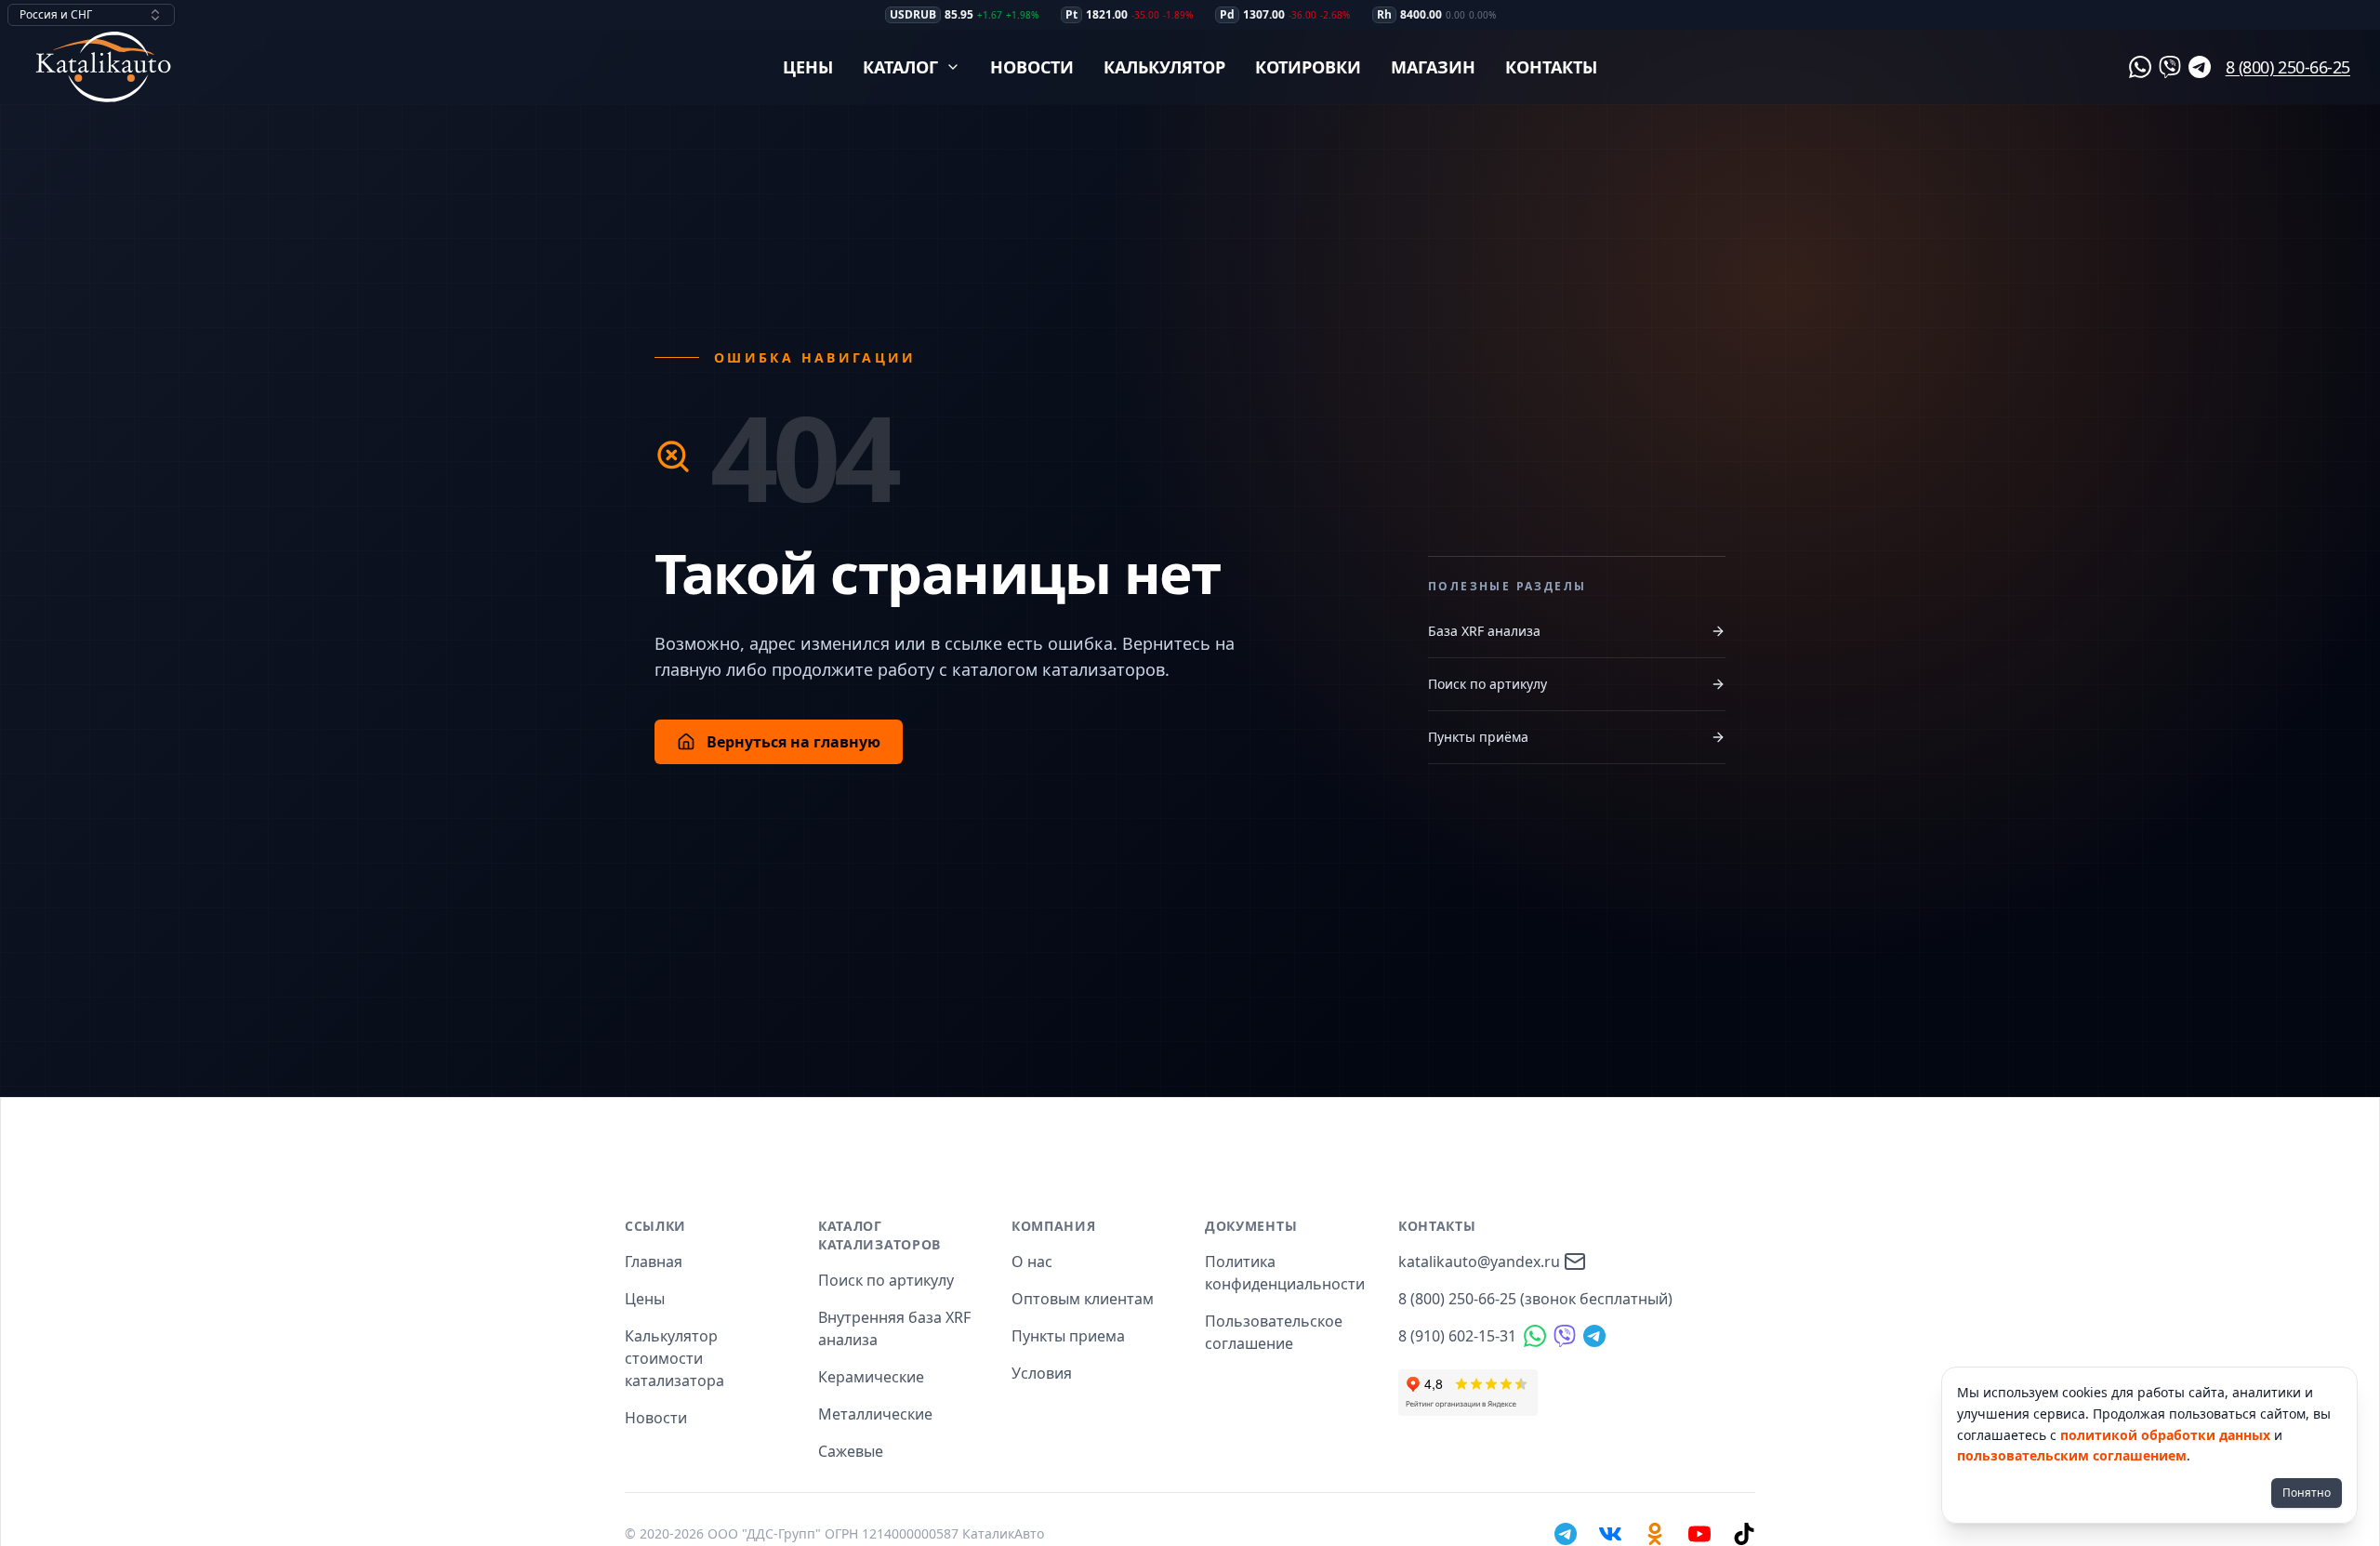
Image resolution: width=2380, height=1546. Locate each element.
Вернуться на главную (793, 742)
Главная (654, 1262)
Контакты (1551, 67)
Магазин (1433, 67)
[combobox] (91, 15)
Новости (1032, 67)
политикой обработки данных (2165, 1435)
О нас (1032, 1262)
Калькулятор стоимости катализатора (674, 1358)
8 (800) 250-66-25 (2288, 67)
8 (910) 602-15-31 (1457, 1336)
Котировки (1308, 67)
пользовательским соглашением (2072, 1455)
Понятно (2307, 1493)
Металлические (875, 1414)
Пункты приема (1068, 1336)
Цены (808, 67)
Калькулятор (1164, 67)
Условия (1042, 1373)
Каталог (900, 67)
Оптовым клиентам (1083, 1299)
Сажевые (851, 1451)
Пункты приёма (1478, 737)
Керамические (871, 1377)
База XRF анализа (1484, 631)
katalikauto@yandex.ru (1479, 1262)
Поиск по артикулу (1487, 684)
